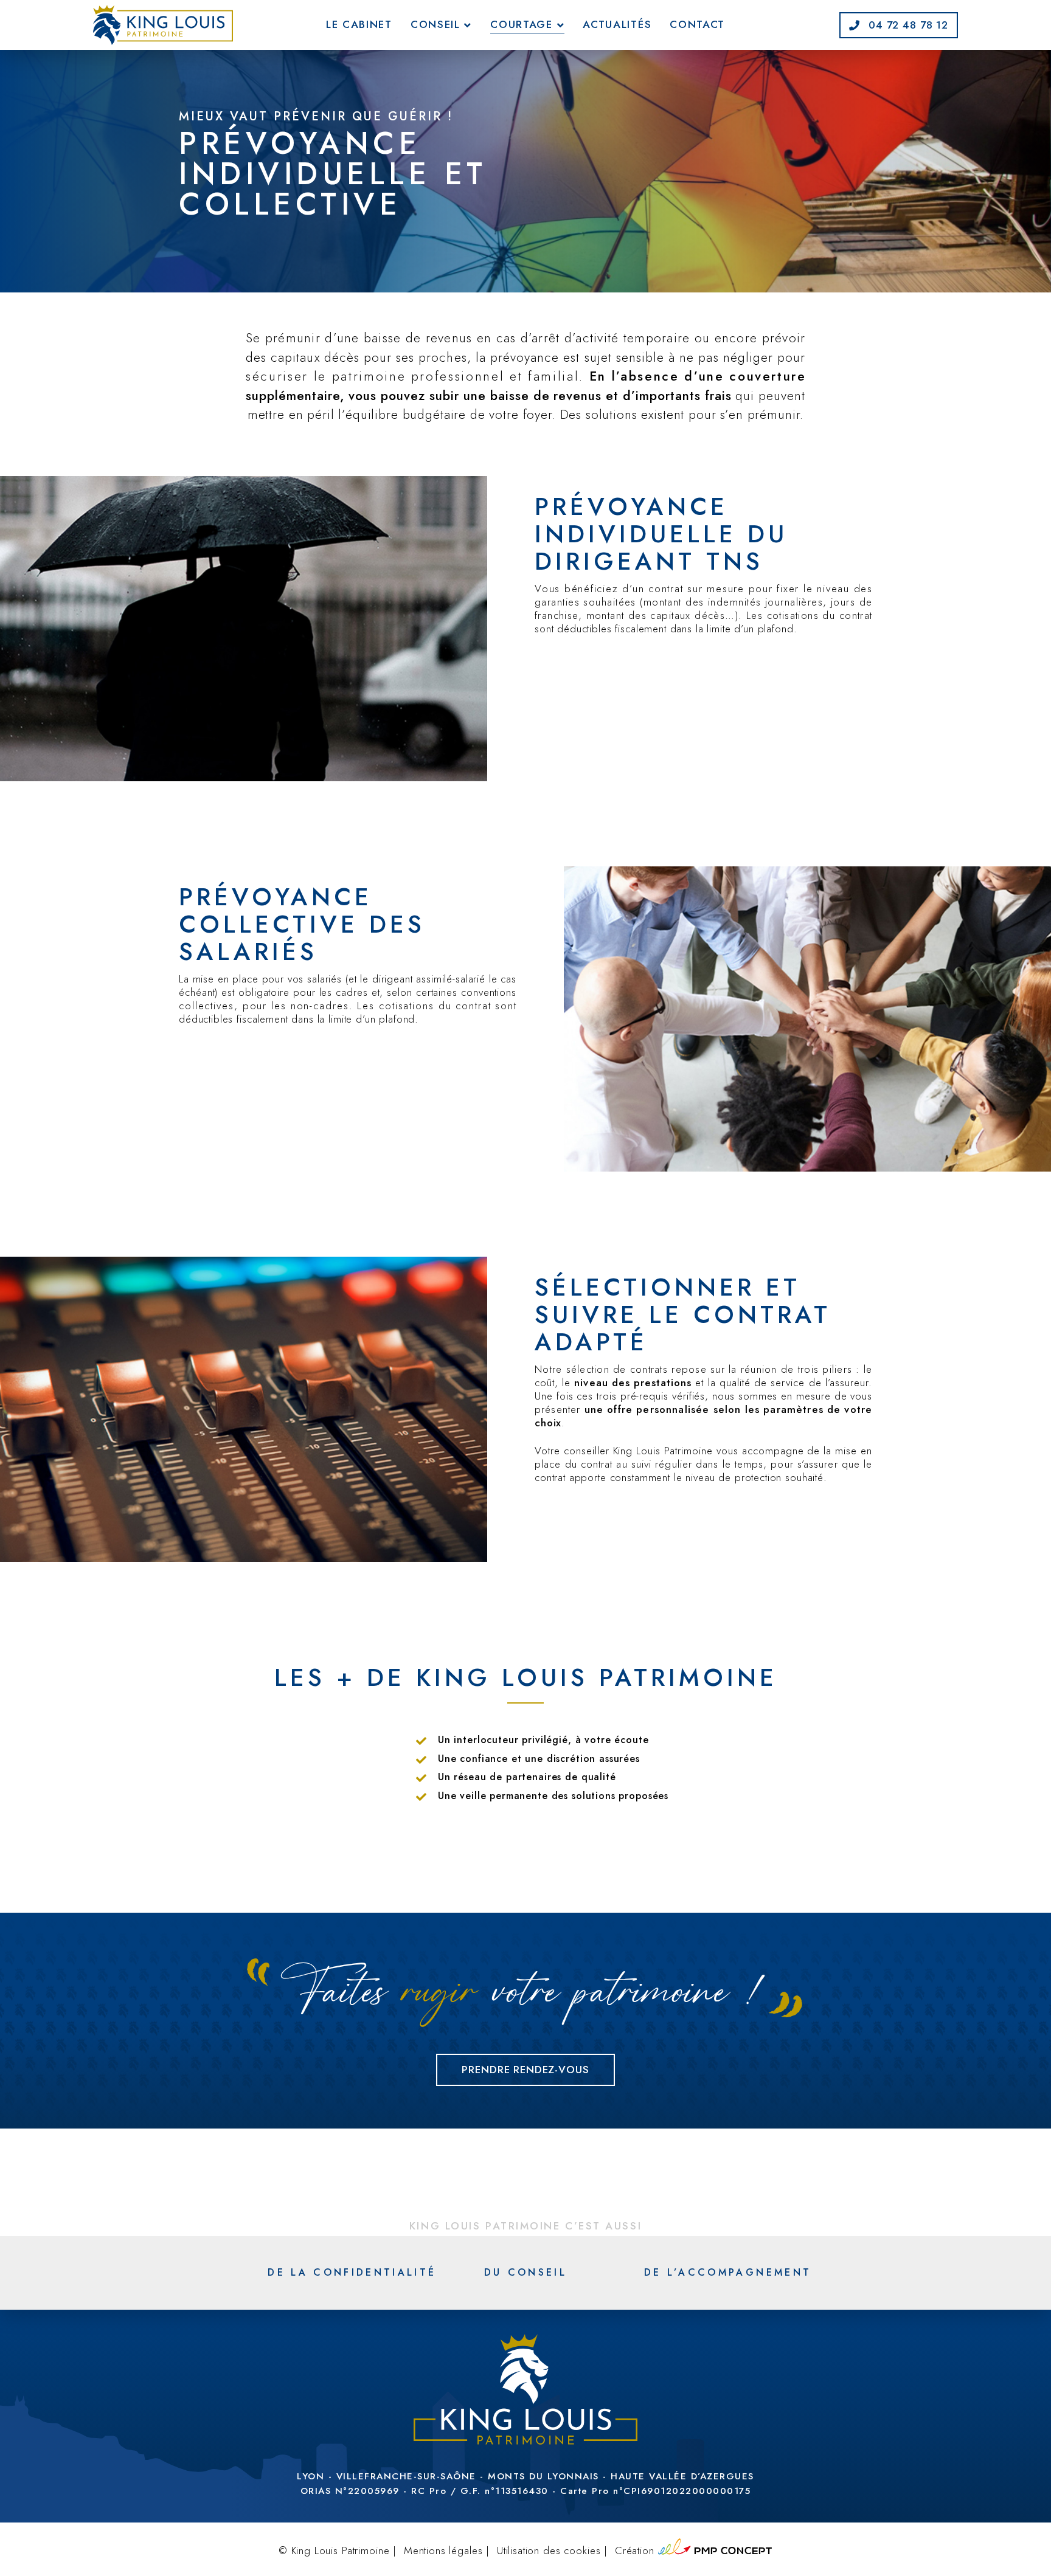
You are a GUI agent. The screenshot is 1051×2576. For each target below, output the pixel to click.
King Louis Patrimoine (341, 2550)
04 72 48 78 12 (907, 25)
